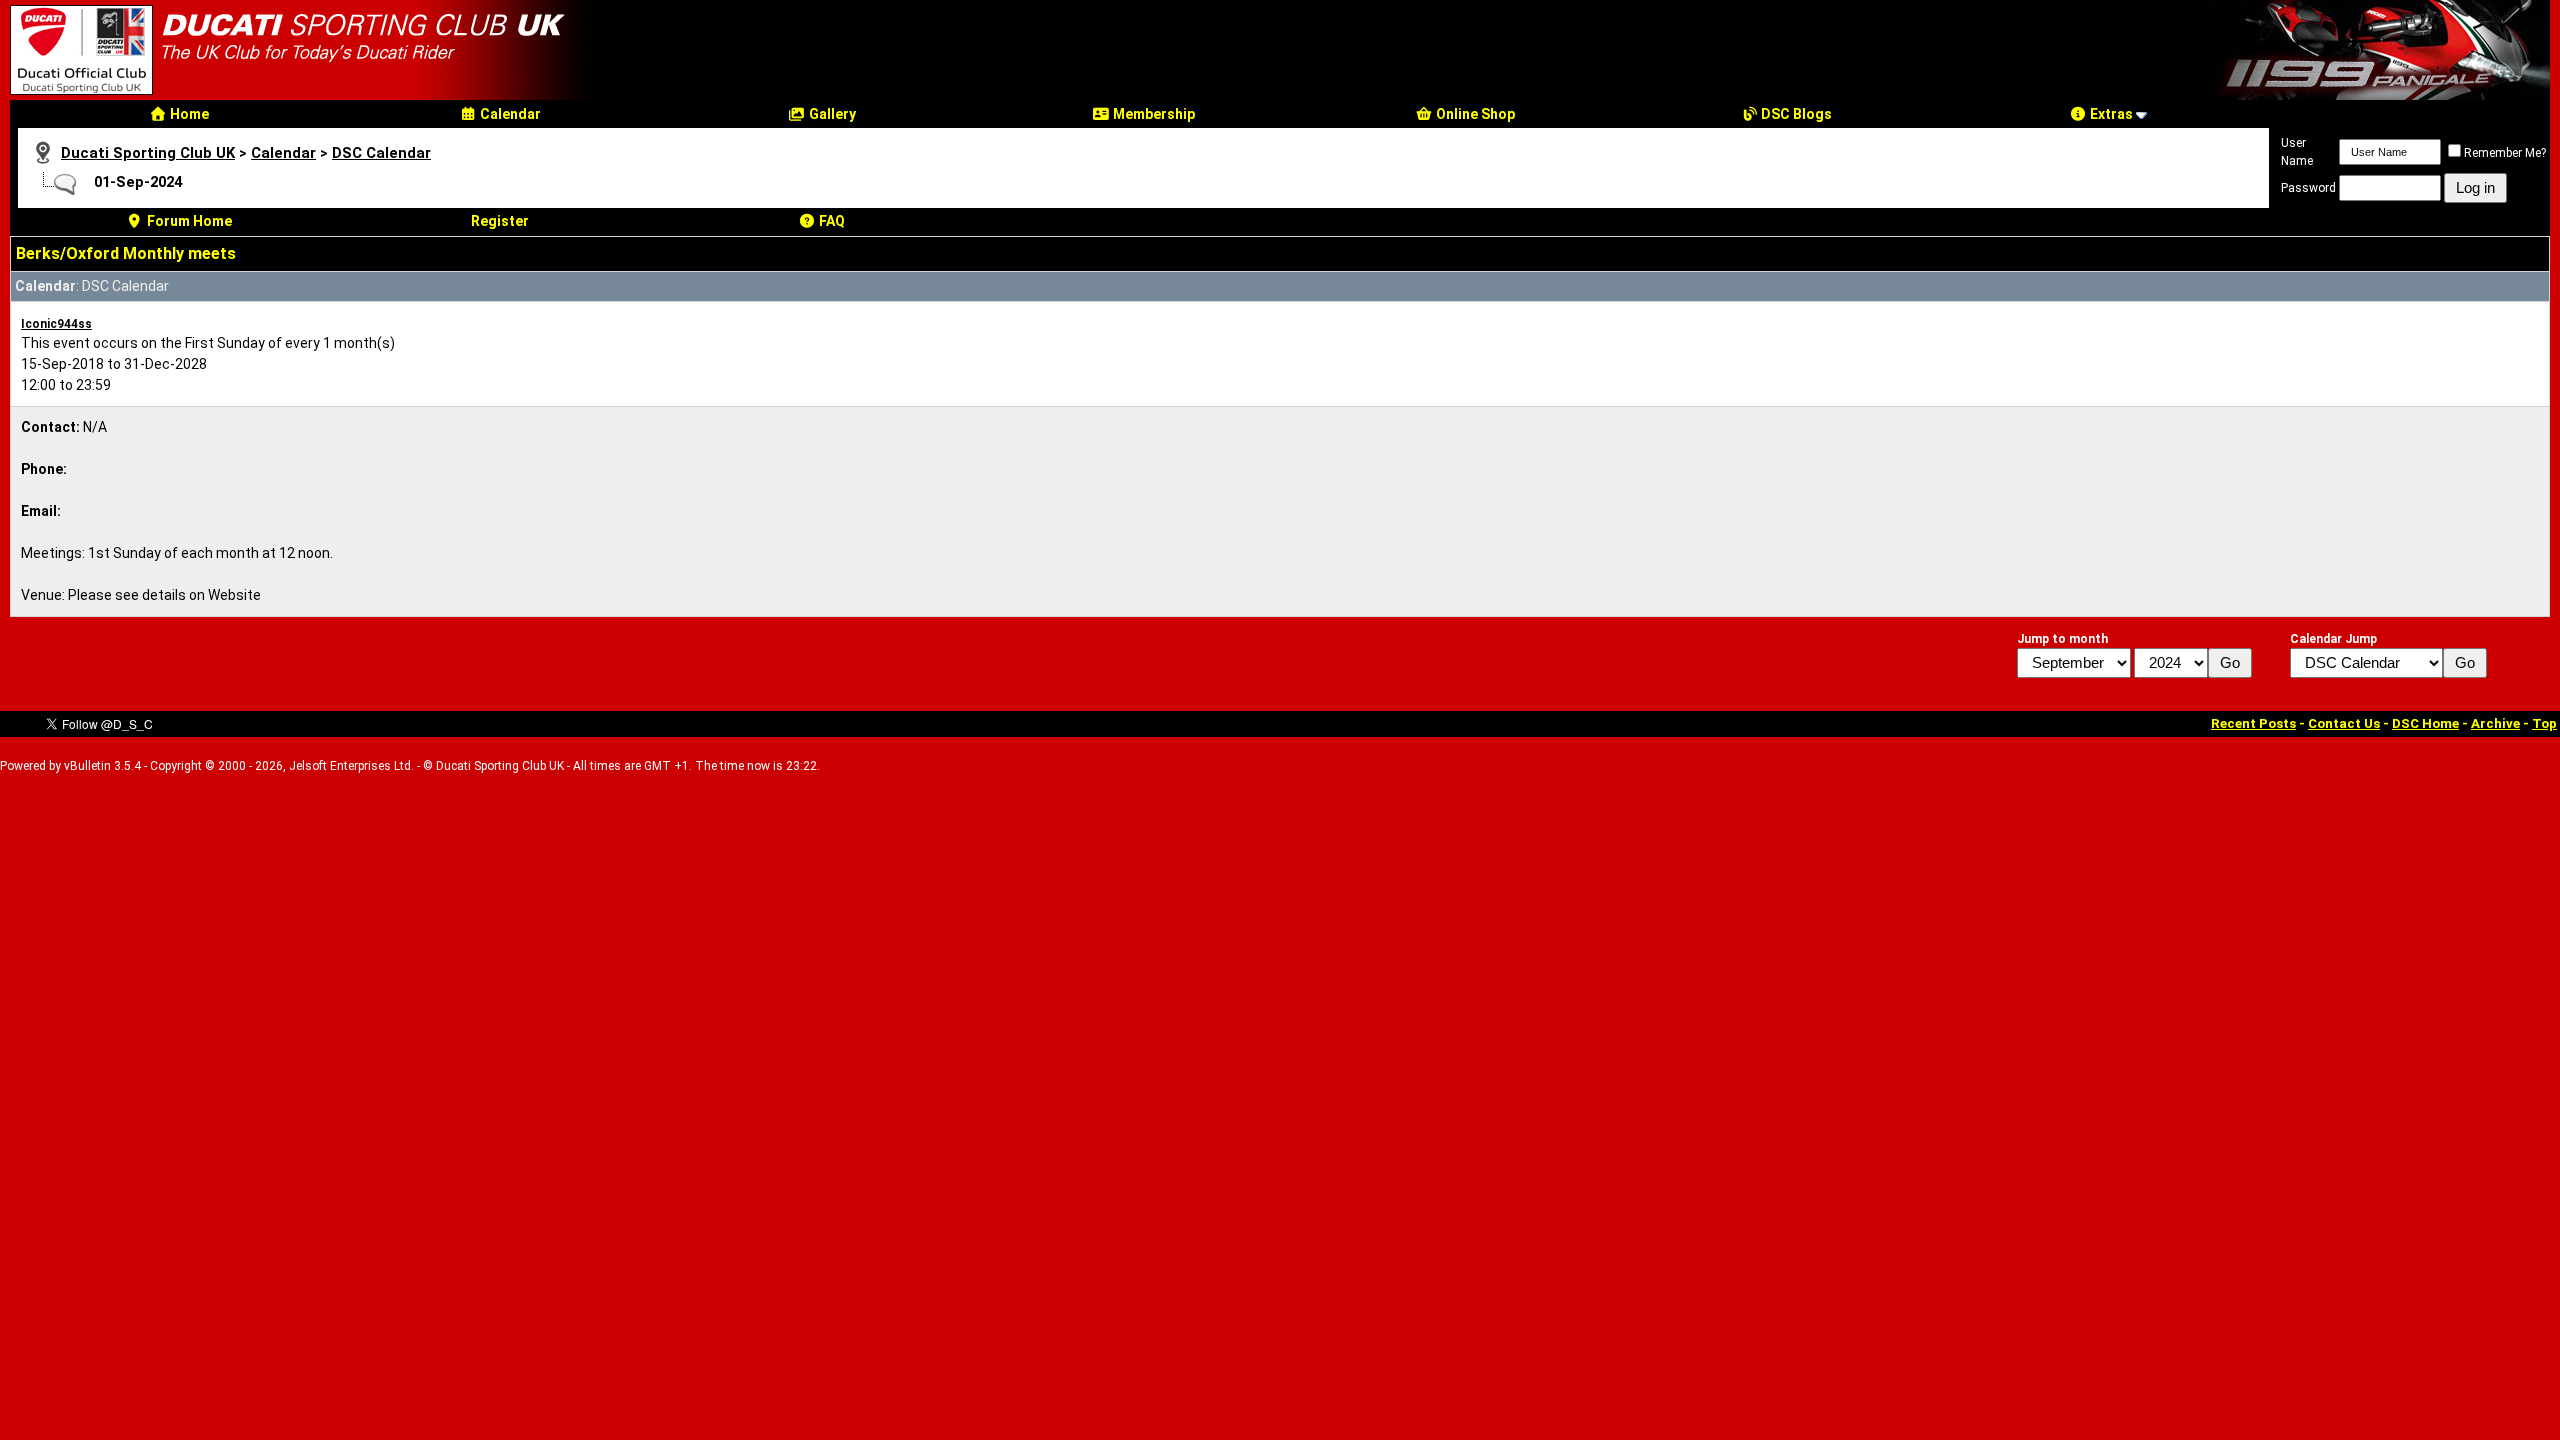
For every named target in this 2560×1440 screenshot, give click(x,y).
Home (188, 114)
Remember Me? (2505, 153)
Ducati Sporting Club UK (148, 153)
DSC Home (2425, 723)
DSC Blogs (1795, 114)
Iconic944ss (56, 324)
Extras (2110, 114)
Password (2308, 188)
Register (500, 221)
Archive (2495, 723)
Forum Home (188, 221)
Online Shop (1474, 114)
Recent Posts (2253, 723)
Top (2544, 723)
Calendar (509, 114)
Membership (1152, 114)
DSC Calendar (381, 153)
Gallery (831, 114)
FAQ (830, 221)
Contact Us (2344, 723)
